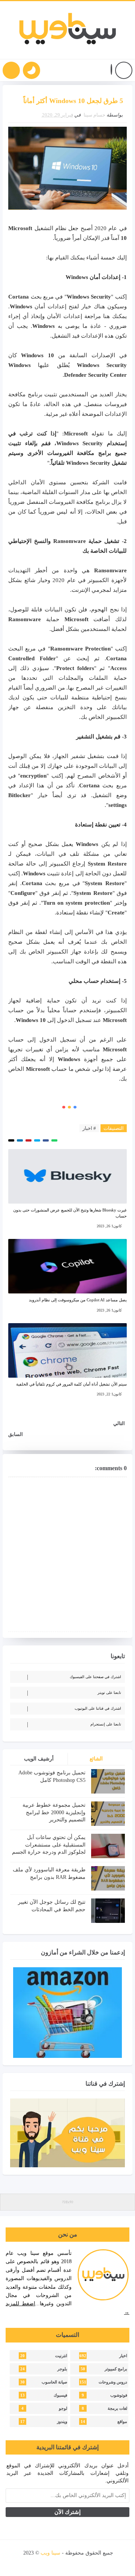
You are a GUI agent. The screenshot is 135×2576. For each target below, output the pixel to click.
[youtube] (81, 2563)
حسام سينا (94, 115)
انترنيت (61, 2356)
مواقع (122, 2422)
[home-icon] (124, 70)
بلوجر (62, 2369)
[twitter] (94, 2563)
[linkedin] (56, 2563)
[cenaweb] (23, 2553)
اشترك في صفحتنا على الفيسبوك (95, 1677)
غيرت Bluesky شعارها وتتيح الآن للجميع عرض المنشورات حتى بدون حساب (70, 1213)
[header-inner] (68, 30)
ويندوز (62, 2422)
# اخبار (89, 1128)
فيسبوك (60, 2395)
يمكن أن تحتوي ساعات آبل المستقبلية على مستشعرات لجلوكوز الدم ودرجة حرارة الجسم (49, 1845)
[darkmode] (31, 70)
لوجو (63, 2408)
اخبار (123, 2356)
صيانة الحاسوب (54, 2382)
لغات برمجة (117, 2408)
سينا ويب (50, 2553)
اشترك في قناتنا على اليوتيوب (98, 1708)
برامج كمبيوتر (116, 2369)
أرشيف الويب (39, 1759)
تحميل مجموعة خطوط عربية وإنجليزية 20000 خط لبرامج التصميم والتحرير (54, 1812)
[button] (111, 71)
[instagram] (68, 2563)
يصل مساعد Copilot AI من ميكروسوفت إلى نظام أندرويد (78, 1300)
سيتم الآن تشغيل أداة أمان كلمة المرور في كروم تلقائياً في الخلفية (71, 1384)
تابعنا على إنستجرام (106, 1724)
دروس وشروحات (113, 2382)
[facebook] (107, 2563)
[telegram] (43, 2563)
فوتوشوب (119, 2395)
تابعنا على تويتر (109, 1693)
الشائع (96, 1759)
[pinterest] (30, 2563)
